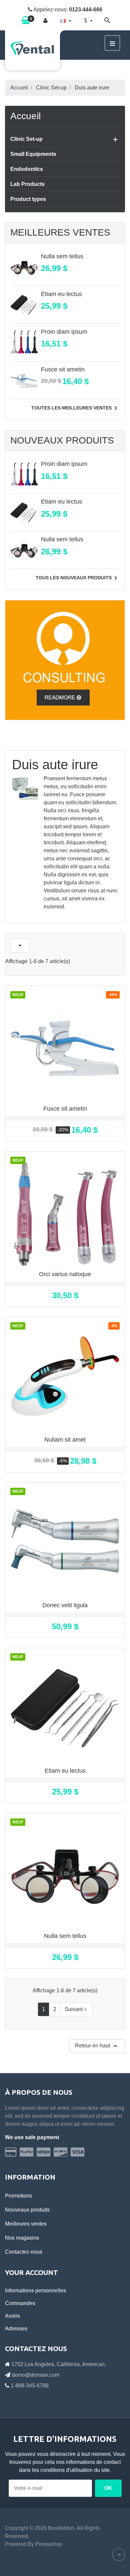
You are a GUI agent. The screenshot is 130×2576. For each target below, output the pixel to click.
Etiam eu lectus (61, 294)
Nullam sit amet (65, 1440)
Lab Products (27, 184)
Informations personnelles (35, 2291)
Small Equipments (33, 154)
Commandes (20, 2303)
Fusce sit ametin (63, 369)
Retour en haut (97, 2046)
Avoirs (12, 2316)
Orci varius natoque (65, 1274)
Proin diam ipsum (64, 332)
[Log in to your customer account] (45, 21)
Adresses (16, 2329)
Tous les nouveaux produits (78, 578)
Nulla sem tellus (62, 256)
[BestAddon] (65, 660)
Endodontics (27, 169)
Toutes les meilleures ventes (75, 408)
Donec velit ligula (65, 1605)
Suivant (76, 2009)
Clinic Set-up (26, 139)
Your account (31, 2272)
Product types (28, 199)
